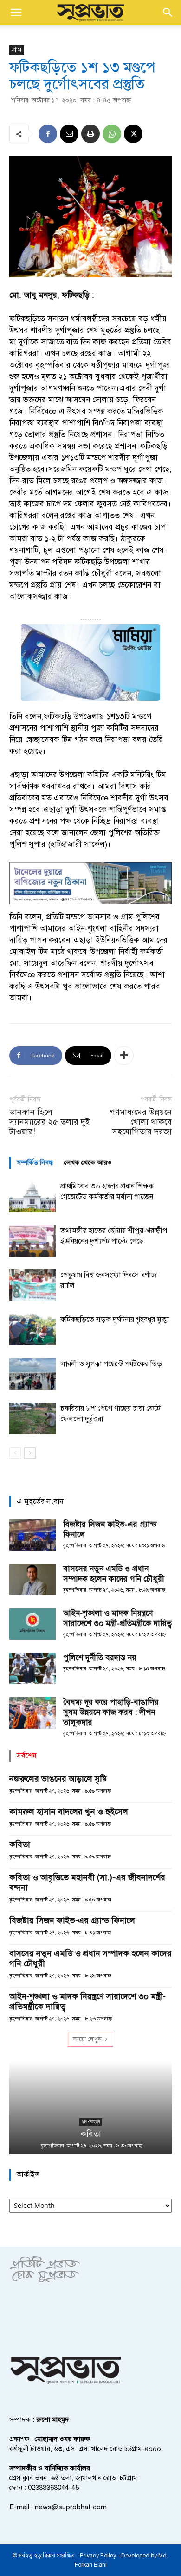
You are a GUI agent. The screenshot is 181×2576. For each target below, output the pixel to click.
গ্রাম (17, 50)
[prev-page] (15, 1453)
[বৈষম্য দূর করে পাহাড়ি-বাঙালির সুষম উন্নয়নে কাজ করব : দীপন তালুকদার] (32, 1713)
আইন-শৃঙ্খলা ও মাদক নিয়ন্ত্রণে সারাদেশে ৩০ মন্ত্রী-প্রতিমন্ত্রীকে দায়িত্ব (117, 1618)
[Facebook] (48, 134)
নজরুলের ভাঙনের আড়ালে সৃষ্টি (58, 1779)
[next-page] (30, 1453)
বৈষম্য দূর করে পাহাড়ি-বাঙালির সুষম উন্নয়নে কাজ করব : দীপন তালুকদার (111, 1712)
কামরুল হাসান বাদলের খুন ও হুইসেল (69, 1812)
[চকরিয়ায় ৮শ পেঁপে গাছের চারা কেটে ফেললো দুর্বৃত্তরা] (32, 1419)
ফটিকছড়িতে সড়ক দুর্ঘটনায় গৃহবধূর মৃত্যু (115, 1319)
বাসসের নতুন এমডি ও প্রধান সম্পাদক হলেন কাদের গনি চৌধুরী (114, 1574)
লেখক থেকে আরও (88, 1163)
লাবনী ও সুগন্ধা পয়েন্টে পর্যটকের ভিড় (111, 1364)
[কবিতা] (90, 2108)
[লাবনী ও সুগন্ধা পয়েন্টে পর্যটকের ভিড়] (32, 1374)
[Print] (90, 134)
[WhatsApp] (112, 134)
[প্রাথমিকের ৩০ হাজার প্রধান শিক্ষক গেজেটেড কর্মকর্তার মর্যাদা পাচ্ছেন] (32, 1197)
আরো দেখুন (87, 2039)
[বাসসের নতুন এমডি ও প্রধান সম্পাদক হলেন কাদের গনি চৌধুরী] (32, 1580)
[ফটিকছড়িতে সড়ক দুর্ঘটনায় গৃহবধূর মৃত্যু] (32, 1330)
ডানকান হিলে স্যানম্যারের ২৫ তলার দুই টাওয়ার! (50, 1122)
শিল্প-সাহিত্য (91, 2122)
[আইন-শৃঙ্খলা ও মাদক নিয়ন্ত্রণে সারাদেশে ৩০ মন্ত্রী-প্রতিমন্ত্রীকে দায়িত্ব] (32, 1624)
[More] (124, 1056)
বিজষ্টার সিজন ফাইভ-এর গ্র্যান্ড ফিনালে (72, 1920)
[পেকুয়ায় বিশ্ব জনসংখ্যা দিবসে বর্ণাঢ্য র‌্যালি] (32, 1285)
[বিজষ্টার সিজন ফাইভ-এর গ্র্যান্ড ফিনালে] (32, 1535)
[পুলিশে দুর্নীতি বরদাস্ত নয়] (32, 1669)
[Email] (69, 134)
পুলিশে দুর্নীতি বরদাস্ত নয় (100, 1658)
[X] (133, 134)
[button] (16, 13)
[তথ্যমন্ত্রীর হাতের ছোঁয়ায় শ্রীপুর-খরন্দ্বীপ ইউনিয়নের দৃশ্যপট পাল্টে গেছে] (32, 1241)
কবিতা (20, 1844)
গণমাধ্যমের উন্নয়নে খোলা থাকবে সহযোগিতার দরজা (141, 1122)
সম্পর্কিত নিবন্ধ (35, 1163)
